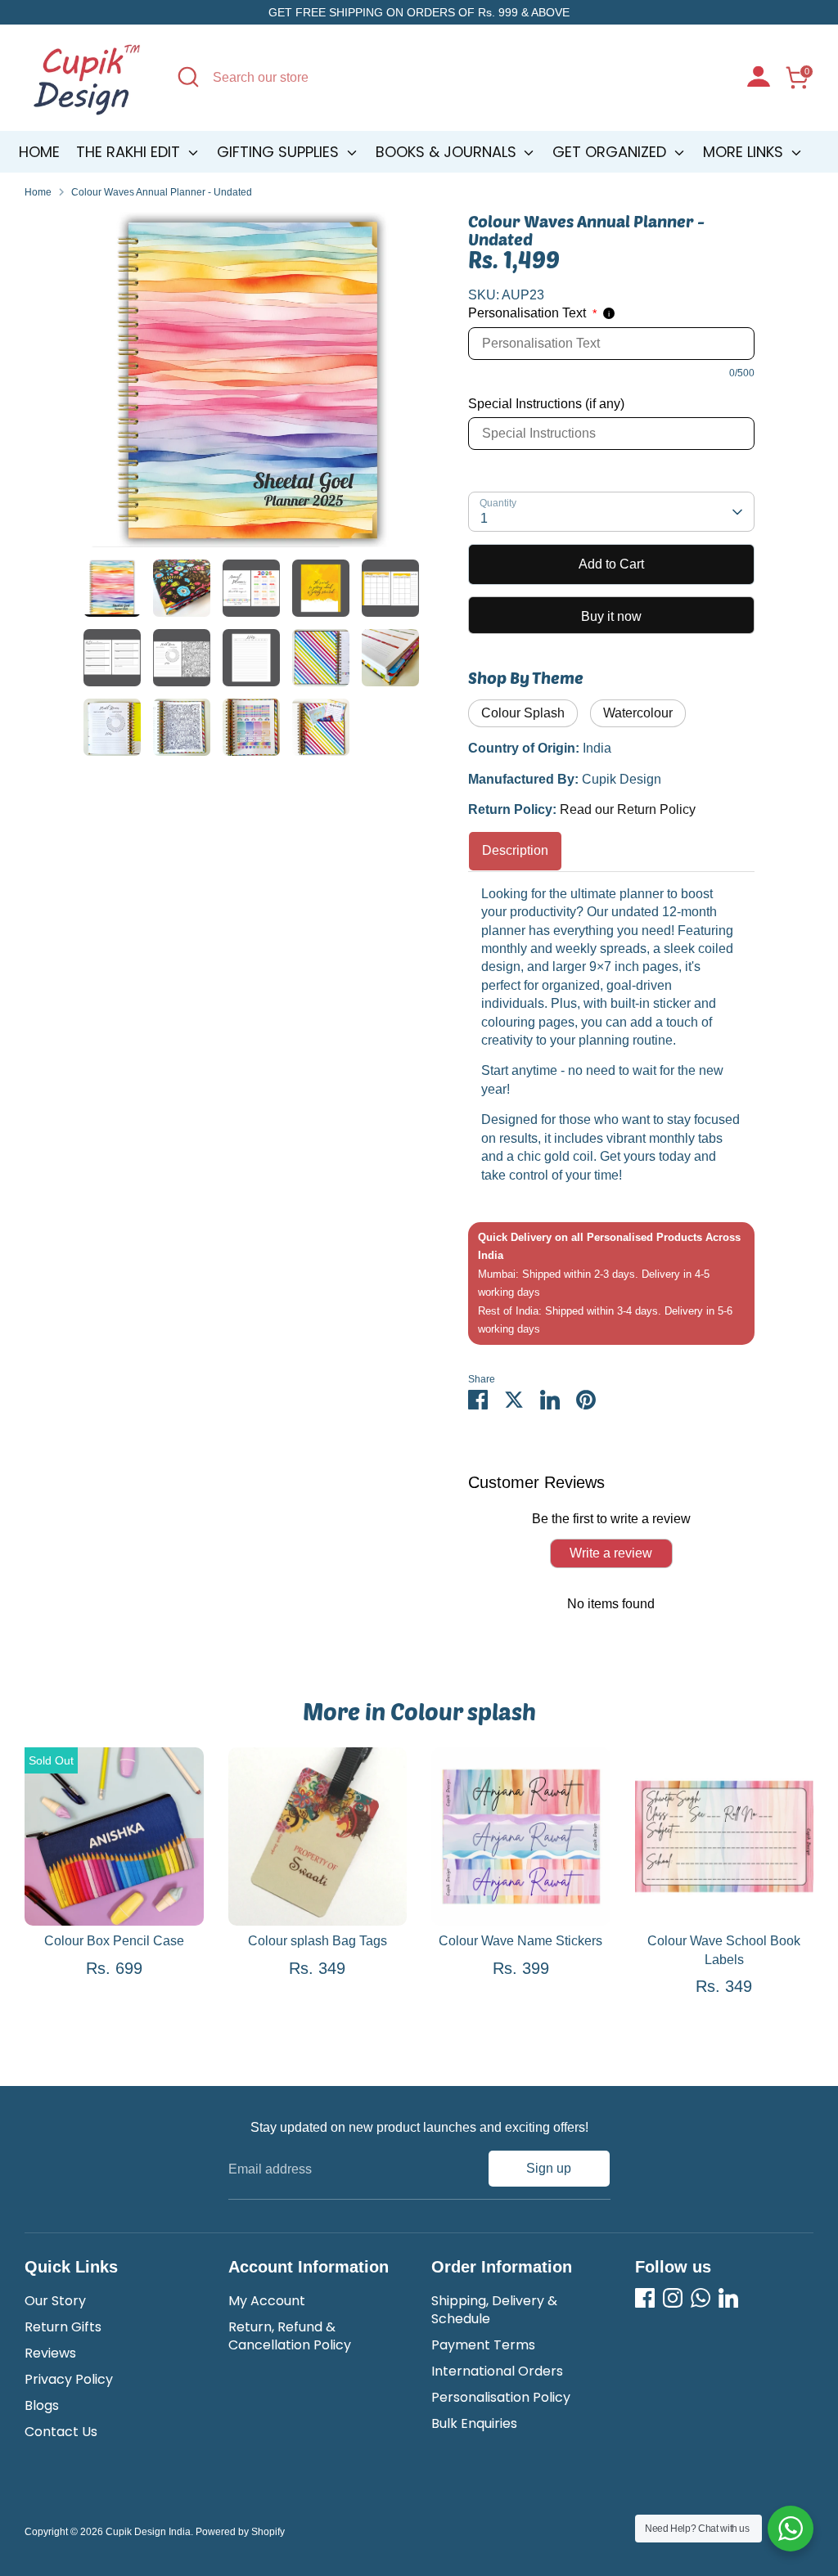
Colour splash (523, 713)
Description (515, 850)
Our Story (55, 2301)
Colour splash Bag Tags (318, 1941)
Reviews (50, 2353)
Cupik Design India (148, 2532)
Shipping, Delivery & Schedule (494, 2310)
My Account (267, 2301)
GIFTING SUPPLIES (280, 152)
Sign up (549, 2168)
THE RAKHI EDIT (130, 152)
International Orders (497, 2371)
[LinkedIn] (728, 2298)
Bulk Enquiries (474, 2423)
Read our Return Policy (628, 809)
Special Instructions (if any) (546, 404)
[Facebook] (645, 2298)
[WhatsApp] (701, 2298)
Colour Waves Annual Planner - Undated (162, 192)
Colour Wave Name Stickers (520, 1941)
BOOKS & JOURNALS (448, 152)
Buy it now (611, 616)
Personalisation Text (532, 313)
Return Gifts (63, 2327)
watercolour (638, 713)
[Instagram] (673, 2298)
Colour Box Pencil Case (114, 1941)
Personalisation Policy (501, 2397)
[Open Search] (188, 77)
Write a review (611, 1553)
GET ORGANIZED (611, 152)
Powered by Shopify (240, 2532)
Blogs (42, 2405)
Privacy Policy (69, 2379)
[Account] (759, 79)
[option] (251, 386)
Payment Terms (483, 2345)
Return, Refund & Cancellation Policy (290, 2336)
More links (745, 152)
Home (39, 152)
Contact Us (61, 2432)
